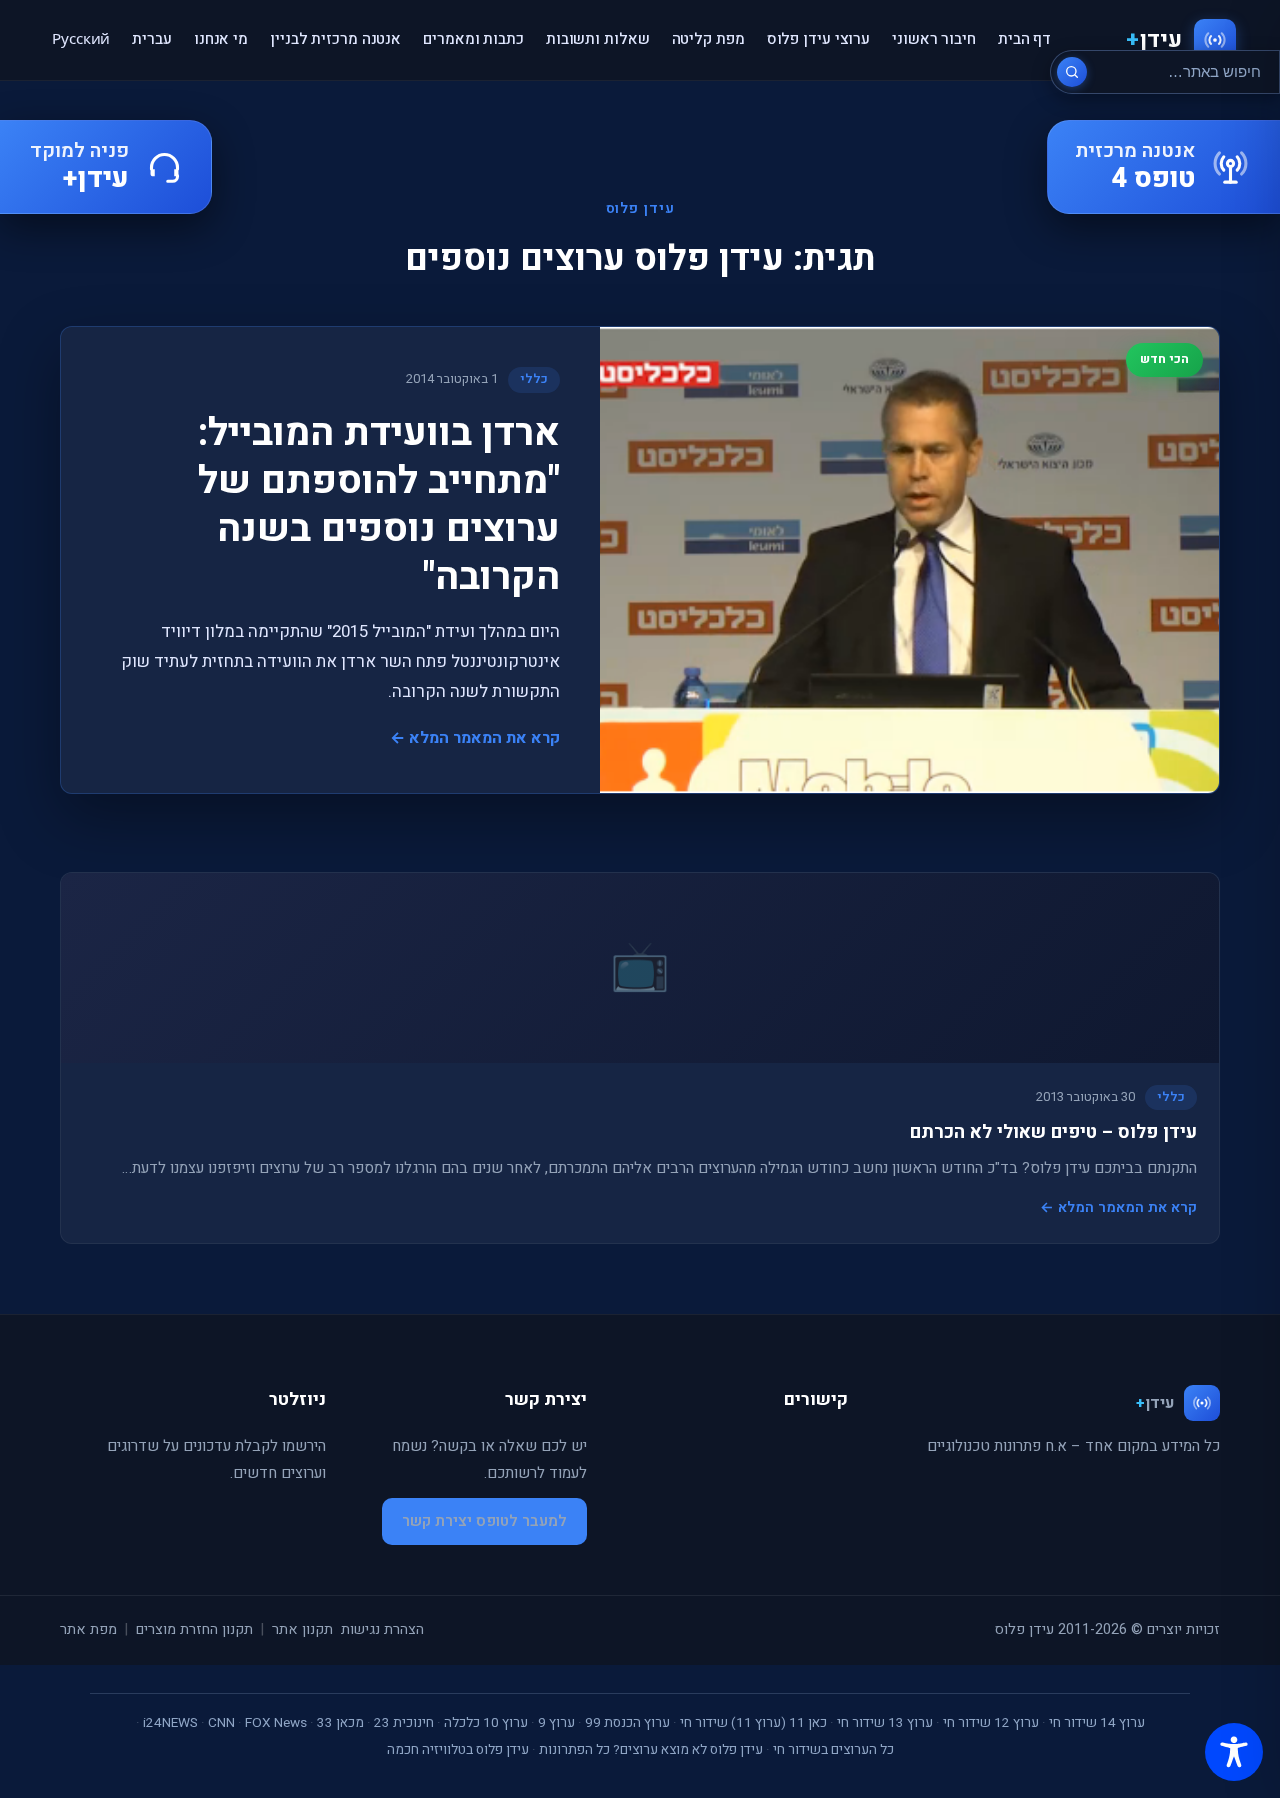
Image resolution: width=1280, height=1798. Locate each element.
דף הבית (1024, 39)
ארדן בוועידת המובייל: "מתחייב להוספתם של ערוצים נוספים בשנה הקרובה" (379, 505)
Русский (81, 39)
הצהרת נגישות (382, 1629)
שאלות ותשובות (598, 39)
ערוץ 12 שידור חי (991, 1723)
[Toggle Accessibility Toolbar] (1234, 1752)
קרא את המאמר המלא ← (475, 738)
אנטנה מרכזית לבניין (335, 39)
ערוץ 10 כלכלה (486, 1723)
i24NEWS (170, 1723)
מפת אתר (88, 1629)
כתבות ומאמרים (473, 39)
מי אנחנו (221, 39)
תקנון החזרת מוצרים (194, 1629)
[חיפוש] (1072, 72)
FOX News (276, 1723)
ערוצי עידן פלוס (819, 39)
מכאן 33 (340, 1723)
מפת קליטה (708, 39)
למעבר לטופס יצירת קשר (484, 1521)
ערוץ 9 (556, 1723)
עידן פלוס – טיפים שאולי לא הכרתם (1053, 1132)
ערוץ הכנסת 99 (627, 1723)
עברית (152, 39)
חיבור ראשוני (934, 39)
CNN (221, 1723)
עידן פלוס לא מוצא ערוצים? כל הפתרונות (651, 1750)
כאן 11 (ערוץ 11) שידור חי (753, 1723)
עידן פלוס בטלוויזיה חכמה (458, 1750)
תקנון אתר (302, 1629)
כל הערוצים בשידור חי (833, 1750)
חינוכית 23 (404, 1723)
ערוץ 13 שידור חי (885, 1723)
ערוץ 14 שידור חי (1097, 1723)
